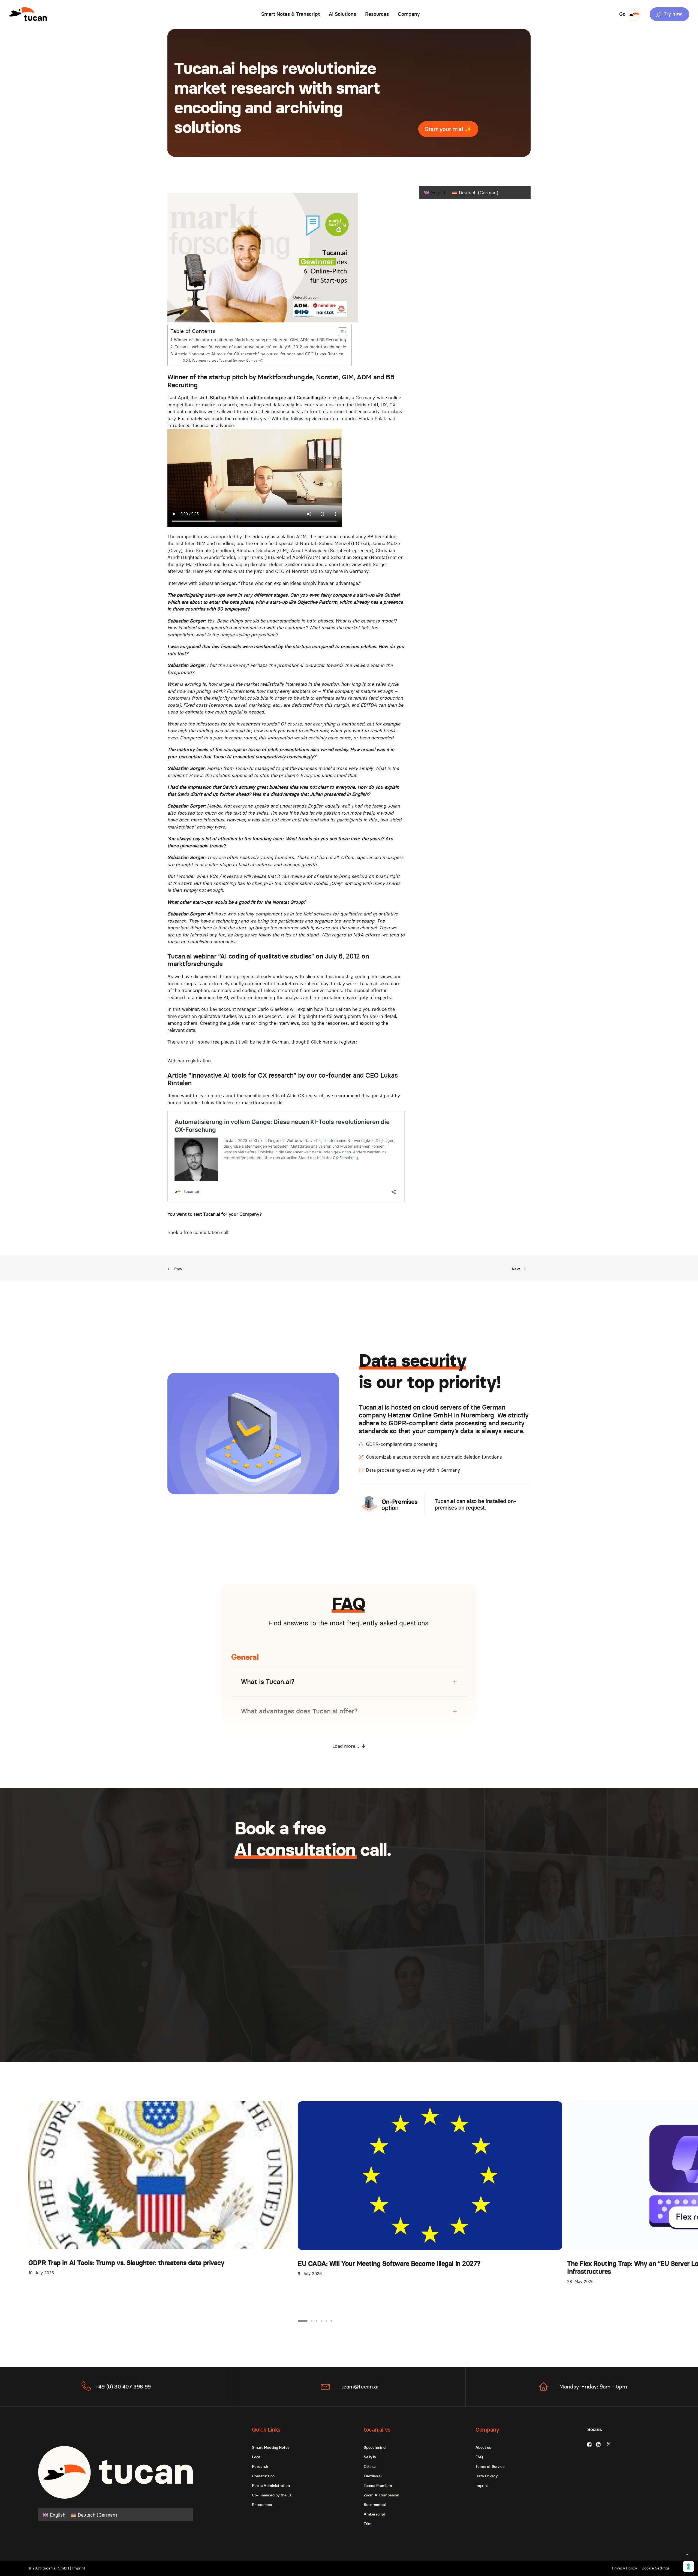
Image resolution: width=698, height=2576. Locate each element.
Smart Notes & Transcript (291, 14)
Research (260, 2466)
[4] (321, 2321)
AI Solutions (342, 14)
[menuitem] (291, 14)
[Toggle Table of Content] (340, 332)
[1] (303, 2321)
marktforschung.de (195, 964)
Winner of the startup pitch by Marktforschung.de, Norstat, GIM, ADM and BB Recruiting (260, 340)
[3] (317, 2321)
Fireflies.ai (373, 2476)
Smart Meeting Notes (271, 2447)
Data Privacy (487, 2476)
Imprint (482, 2486)
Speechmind (374, 2447)
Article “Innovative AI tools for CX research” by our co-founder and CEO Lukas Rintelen (259, 354)
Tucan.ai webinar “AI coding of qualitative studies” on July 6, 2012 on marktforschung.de (260, 347)
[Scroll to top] (687, 2554)
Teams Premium (378, 2486)
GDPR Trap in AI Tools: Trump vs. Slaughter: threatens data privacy (126, 2263)
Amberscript (374, 2514)
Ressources (262, 2505)
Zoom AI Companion (381, 2495)
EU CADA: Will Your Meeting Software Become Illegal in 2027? (389, 2264)
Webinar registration (189, 1061)
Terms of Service (490, 2466)
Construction (263, 2476)
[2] (312, 2321)
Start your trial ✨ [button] (448, 129)
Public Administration (271, 2486)
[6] (330, 2321)
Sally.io (370, 2457)
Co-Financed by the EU (272, 2495)
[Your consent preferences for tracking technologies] (688, 2566)
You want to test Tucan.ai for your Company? (227, 360)
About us (483, 2447)
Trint (368, 2524)
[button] (668, 14)
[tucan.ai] (28, 14)
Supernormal (375, 2505)
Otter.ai (370, 2466)
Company (409, 14)
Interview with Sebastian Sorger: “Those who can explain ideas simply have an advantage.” (264, 583)
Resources (377, 14)
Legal (257, 2457)
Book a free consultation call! (198, 1232)
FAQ (479, 2457)
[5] (326, 2321)
